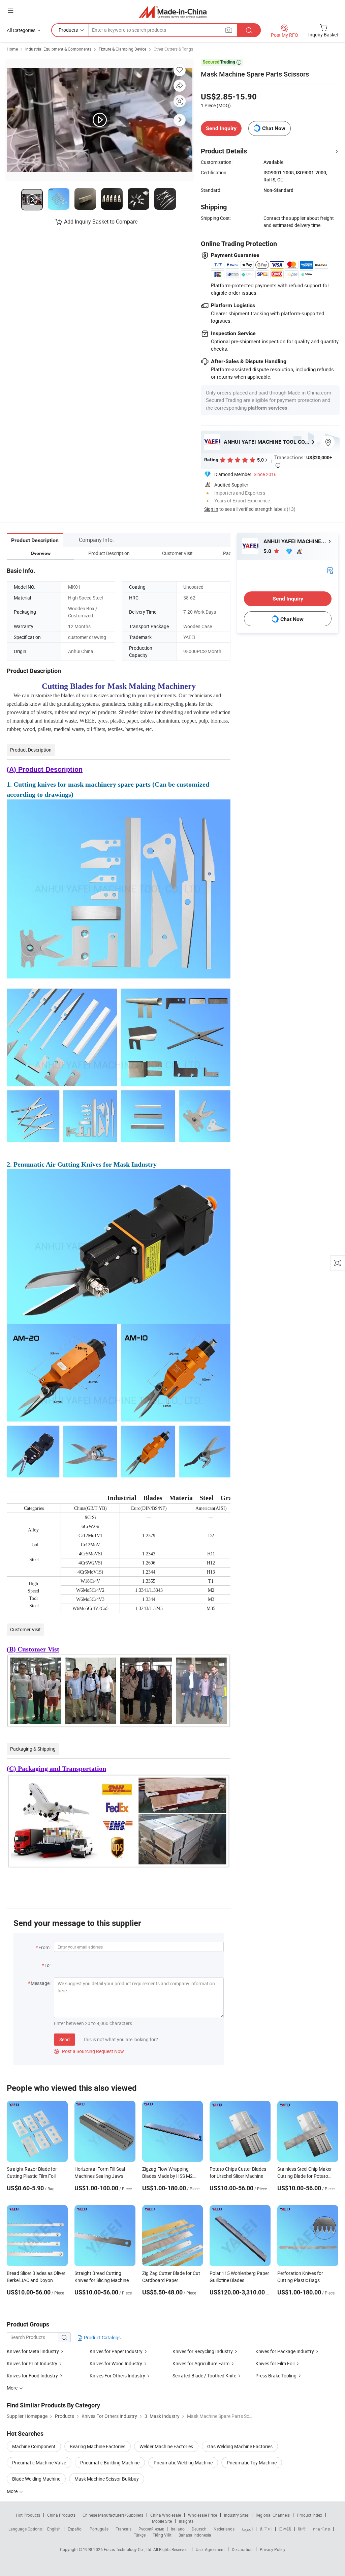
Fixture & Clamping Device (122, 49)
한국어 (266, 2529)
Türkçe (140, 2535)
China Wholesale (166, 2515)
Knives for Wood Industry (116, 2363)
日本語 (285, 2529)
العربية (247, 2529)
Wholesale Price (202, 2515)
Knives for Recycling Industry (203, 2351)
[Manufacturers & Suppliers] (173, 12)
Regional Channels (273, 2515)
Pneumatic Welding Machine (183, 2463)
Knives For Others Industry (117, 2376)
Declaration (242, 2549)
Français (123, 2529)
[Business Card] (330, 570)
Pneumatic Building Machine (110, 2463)
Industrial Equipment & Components (58, 49)
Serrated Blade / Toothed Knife (204, 2376)
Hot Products (28, 2515)
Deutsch (199, 2529)
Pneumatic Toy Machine (252, 2463)
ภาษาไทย (321, 2529)
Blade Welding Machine (36, 2479)
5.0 (268, 551)
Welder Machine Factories (166, 2446)
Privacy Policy (273, 2549)
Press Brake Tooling (276, 2376)
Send (65, 2039)
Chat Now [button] (274, 128)
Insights (186, 2521)
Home (12, 49)
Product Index (309, 2515)
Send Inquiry (221, 128)
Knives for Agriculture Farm (201, 2363)
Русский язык (151, 2529)
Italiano (178, 2529)
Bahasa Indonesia (195, 2535)
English (54, 2529)
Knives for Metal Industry (33, 2351)
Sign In (211, 509)
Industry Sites (236, 2515)
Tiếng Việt (162, 2535)
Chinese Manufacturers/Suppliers (113, 2515)
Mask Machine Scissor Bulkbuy (107, 2479)
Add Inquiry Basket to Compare (101, 222)
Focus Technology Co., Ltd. (129, 2549)
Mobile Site (162, 2521)
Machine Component (34, 2446)
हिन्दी (302, 2529)
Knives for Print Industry (32, 2363)
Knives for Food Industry (32, 2376)
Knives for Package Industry (285, 2351)
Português (99, 2529)
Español (75, 2529)
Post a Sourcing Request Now (89, 2051)
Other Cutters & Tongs (173, 49)
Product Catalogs (102, 2337)
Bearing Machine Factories (98, 2446)
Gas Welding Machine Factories (240, 2446)
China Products (61, 2515)
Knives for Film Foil (275, 2363)
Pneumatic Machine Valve (39, 2463)
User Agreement (210, 2549)
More (13, 2491)
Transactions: (303, 461)
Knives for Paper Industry (116, 2351)
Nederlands (224, 2529)
